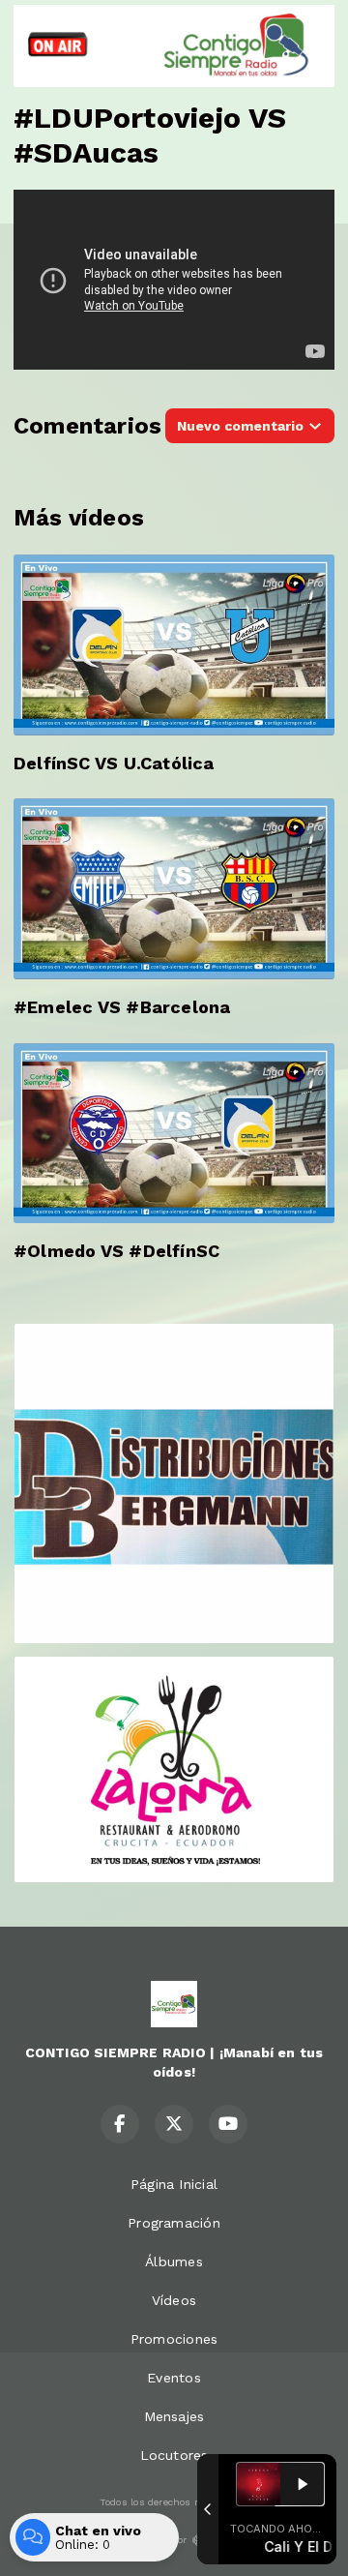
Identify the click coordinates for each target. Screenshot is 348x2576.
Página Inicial (174, 2184)
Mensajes (174, 2416)
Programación (174, 2223)
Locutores (174, 2455)
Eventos (174, 2378)
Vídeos (174, 2300)
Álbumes (174, 2261)
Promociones (174, 2339)
